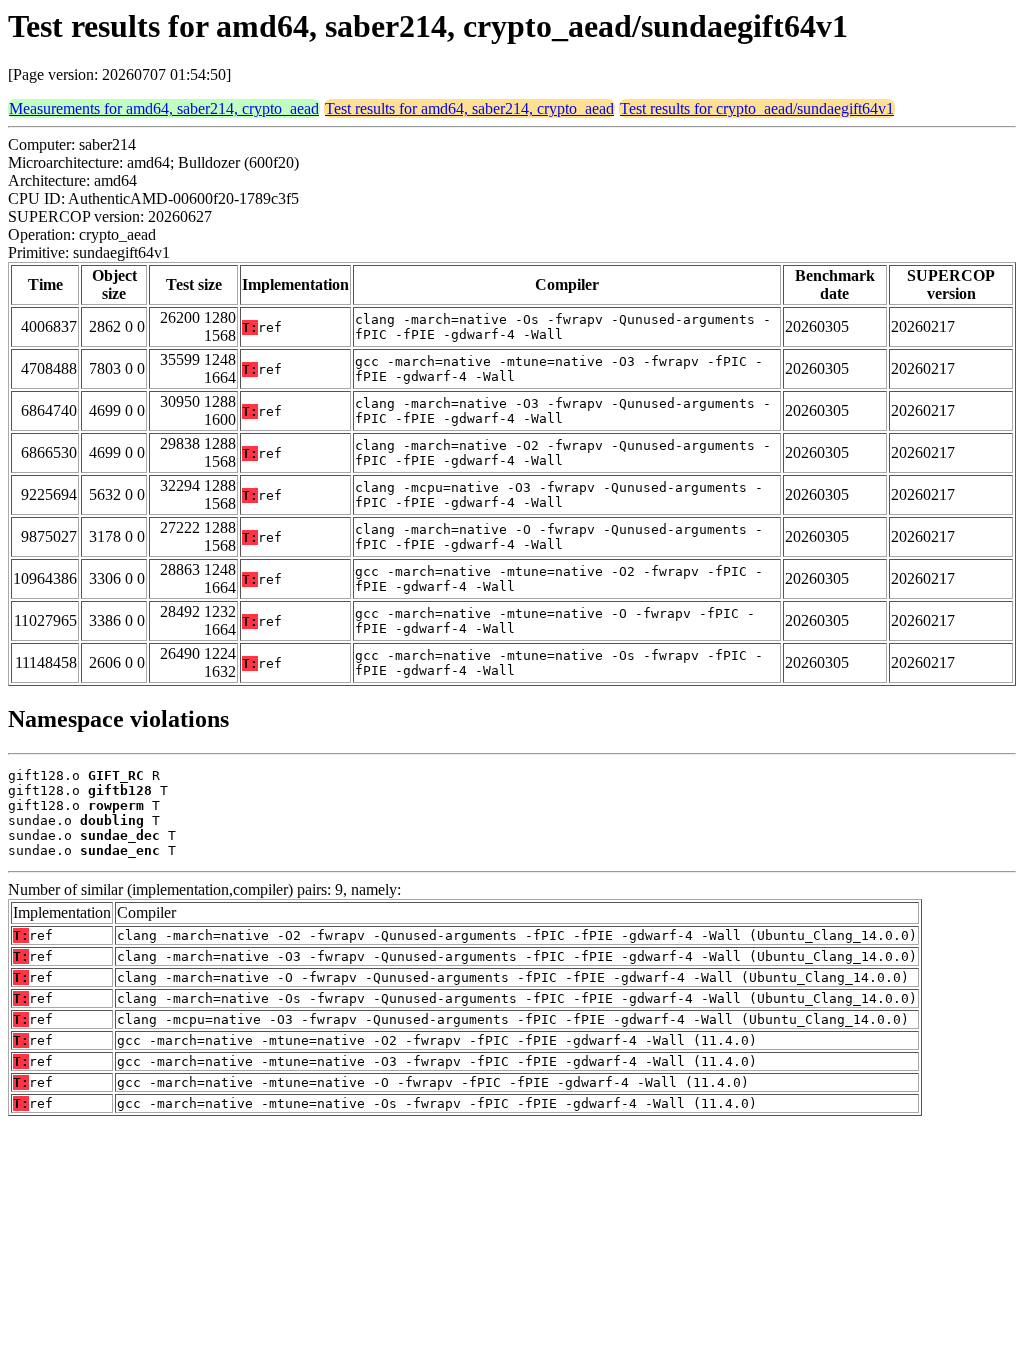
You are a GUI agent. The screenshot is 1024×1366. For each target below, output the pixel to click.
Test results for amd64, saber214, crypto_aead (469, 108)
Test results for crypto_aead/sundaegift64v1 (757, 108)
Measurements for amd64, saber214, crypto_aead (164, 108)
